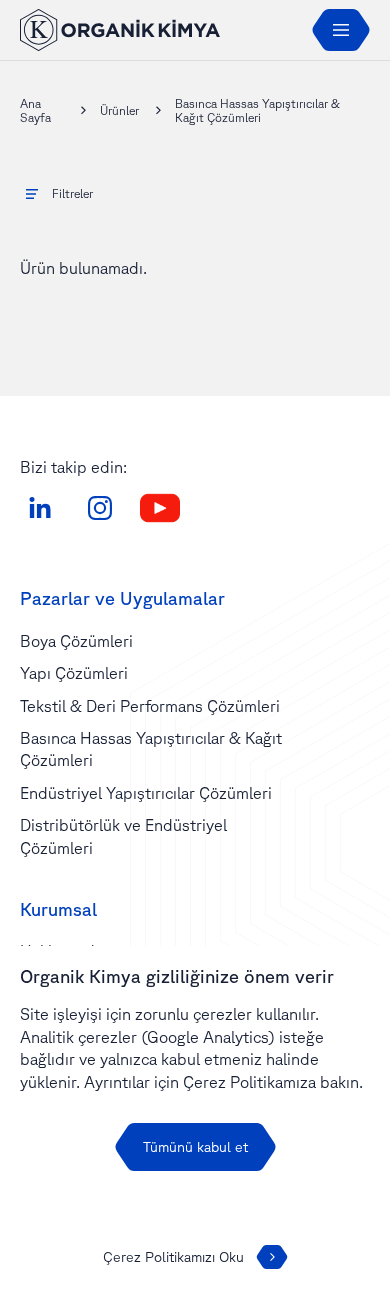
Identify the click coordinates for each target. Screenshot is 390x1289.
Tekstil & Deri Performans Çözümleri (150, 706)
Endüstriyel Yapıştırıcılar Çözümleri (146, 793)
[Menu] (341, 30)
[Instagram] (100, 508)
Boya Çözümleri (76, 641)
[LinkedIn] (40, 508)
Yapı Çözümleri (74, 673)
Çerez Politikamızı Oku (173, 1257)
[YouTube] (160, 508)
